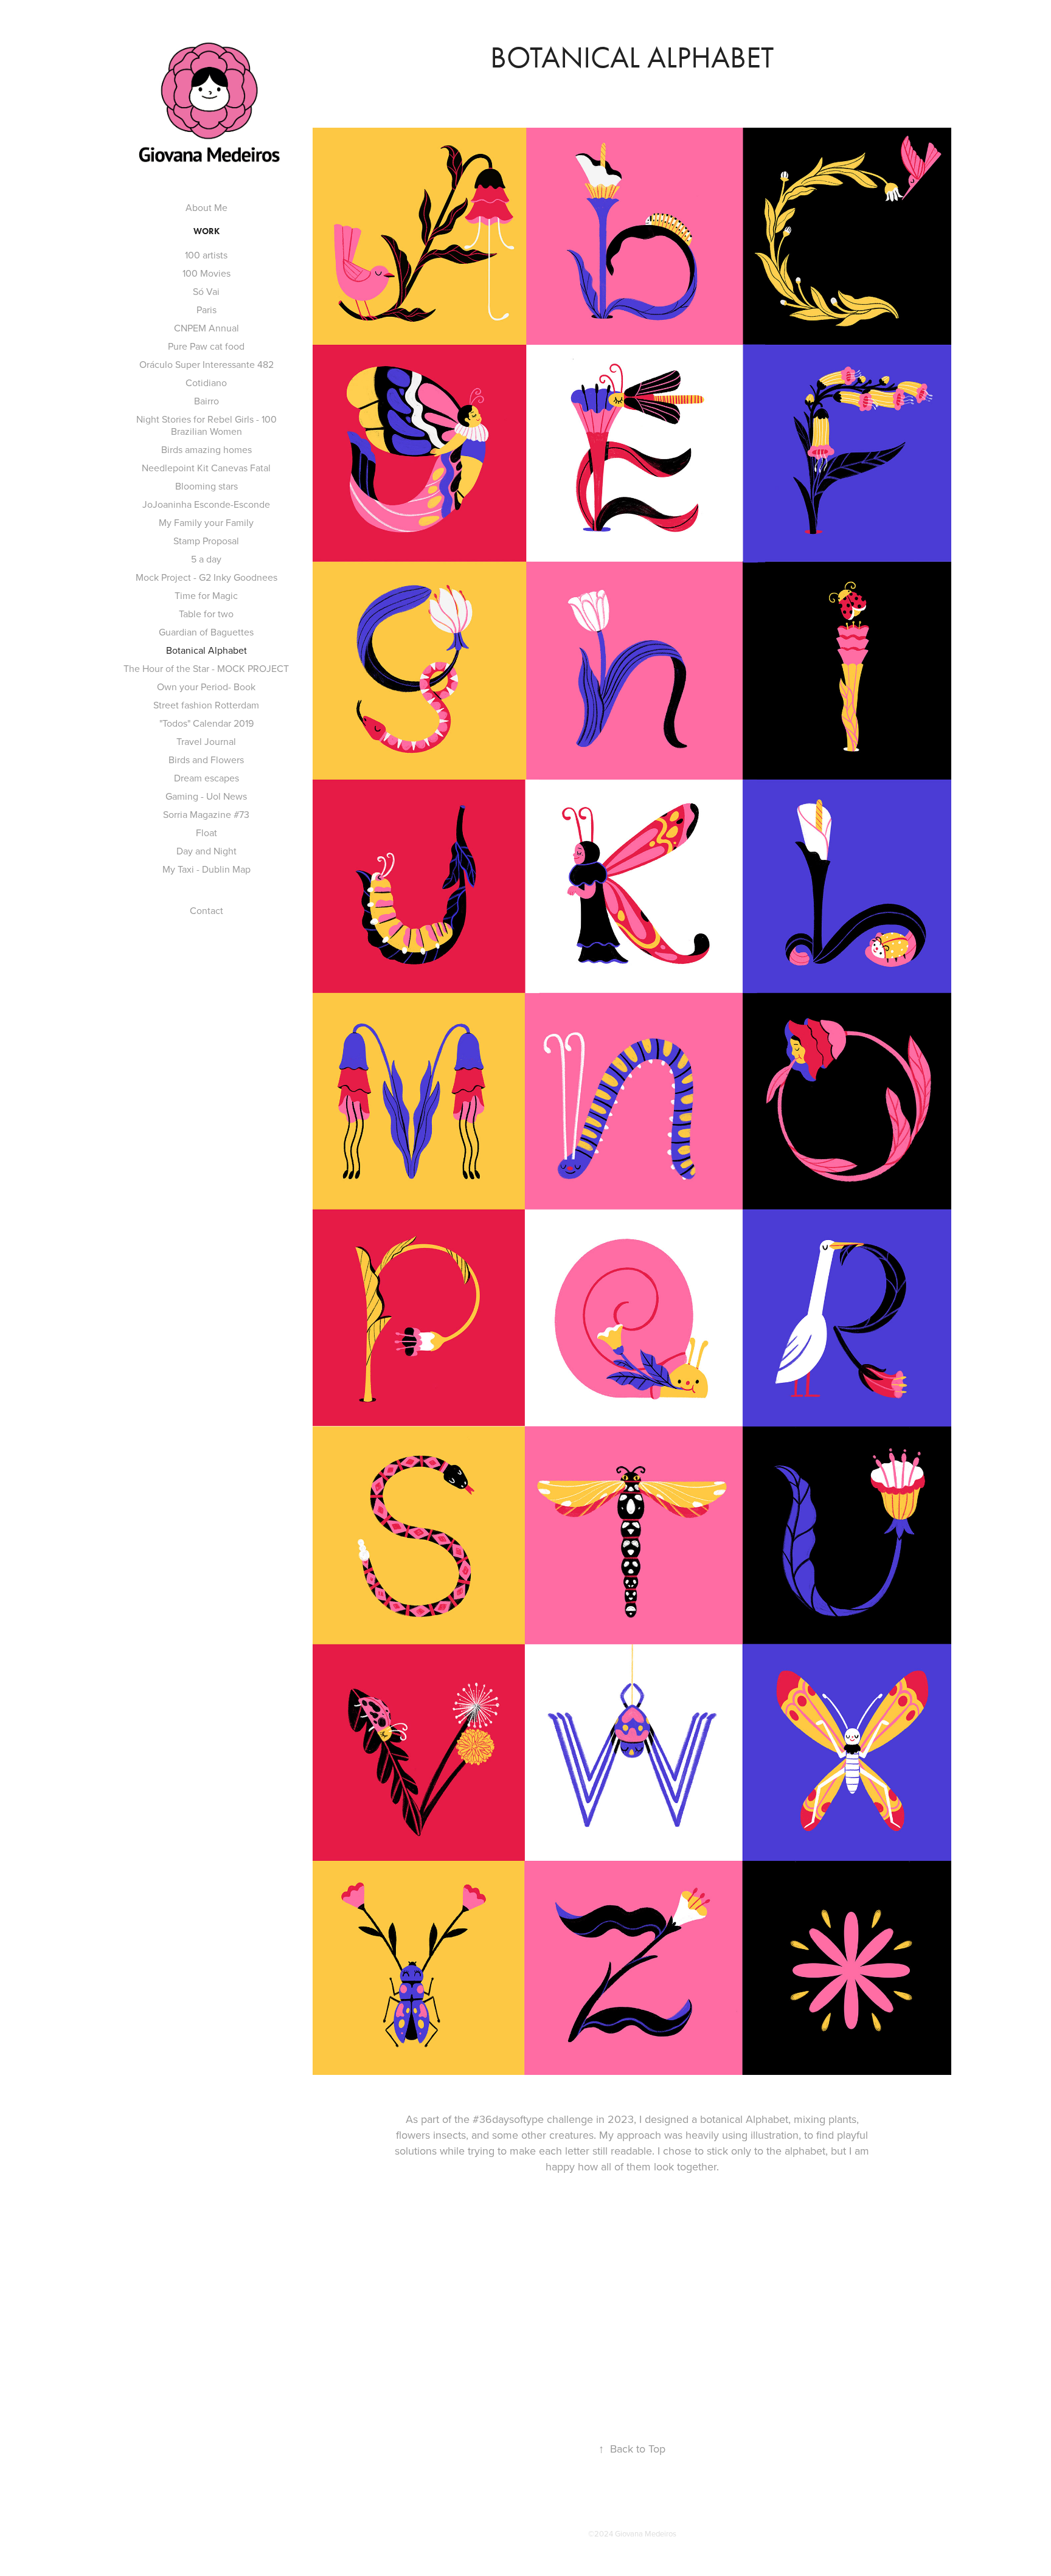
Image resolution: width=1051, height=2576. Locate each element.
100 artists (206, 255)
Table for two (206, 614)
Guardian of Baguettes (206, 632)
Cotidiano (206, 383)
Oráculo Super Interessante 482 (206, 364)
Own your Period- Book (206, 687)
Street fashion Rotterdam (206, 705)
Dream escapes (206, 778)
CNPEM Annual (206, 328)
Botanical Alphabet (206, 650)
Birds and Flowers (206, 760)
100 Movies (206, 273)
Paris (206, 310)
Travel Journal (206, 741)
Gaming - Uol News (206, 796)
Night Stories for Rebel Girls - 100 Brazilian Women (206, 425)
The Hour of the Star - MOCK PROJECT (206, 668)
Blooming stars (206, 486)
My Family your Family (206, 522)
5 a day (206, 559)
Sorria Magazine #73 (206, 814)
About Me (206, 207)
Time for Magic (206, 595)
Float (206, 833)
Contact (206, 910)
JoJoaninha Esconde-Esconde (206, 504)
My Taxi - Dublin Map (206, 869)
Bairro (206, 401)
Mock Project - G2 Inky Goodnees (206, 577)
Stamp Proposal (206, 541)
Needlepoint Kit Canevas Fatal (206, 468)
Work (206, 231)
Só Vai (206, 291)
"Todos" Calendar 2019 (206, 723)
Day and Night (206, 851)
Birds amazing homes (206, 449)
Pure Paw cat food (206, 346)
